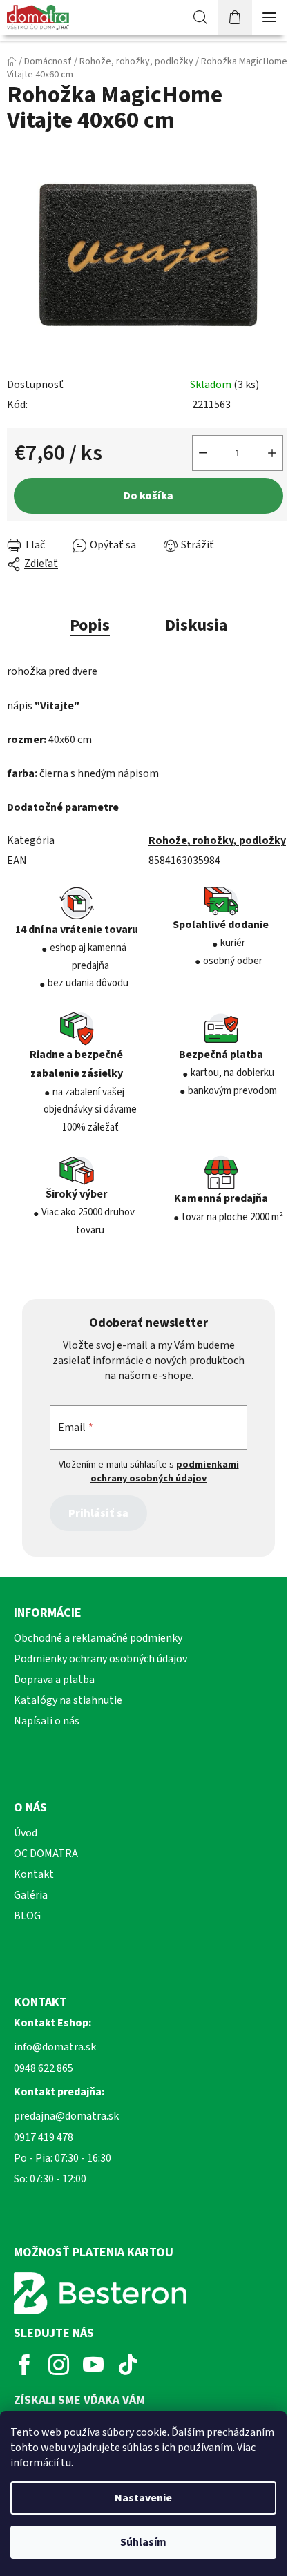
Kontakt (34, 1874)
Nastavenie (143, 2498)
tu (66, 2463)
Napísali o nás (47, 1721)
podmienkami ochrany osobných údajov (165, 1472)
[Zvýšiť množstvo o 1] (272, 453)
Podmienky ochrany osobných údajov (100, 1659)
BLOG (27, 1916)
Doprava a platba (54, 1680)
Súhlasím (143, 2542)
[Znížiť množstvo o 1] (203, 453)
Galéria (31, 1895)
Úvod (26, 1833)
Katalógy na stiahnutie (68, 1700)
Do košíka (148, 496)
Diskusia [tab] (196, 625)
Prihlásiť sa (98, 1513)
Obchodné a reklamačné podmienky (98, 1638)
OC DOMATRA (46, 1854)
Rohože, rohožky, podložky (217, 840)
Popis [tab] (90, 625)
